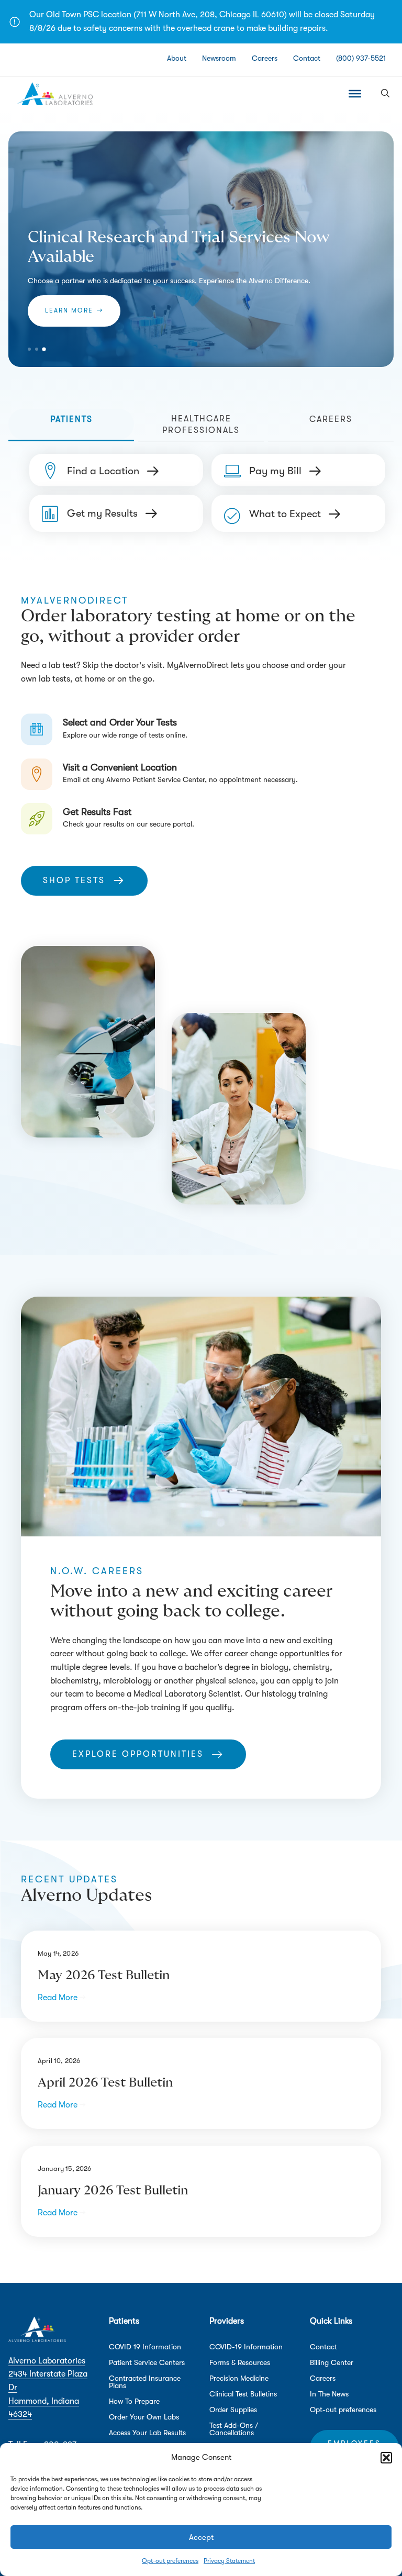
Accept (201, 2537)
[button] (386, 2458)
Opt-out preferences (170, 2561)
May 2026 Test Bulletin (104, 1976)
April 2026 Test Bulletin (105, 2083)
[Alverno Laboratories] (55, 94)
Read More (62, 1998)
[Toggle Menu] (355, 94)
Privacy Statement (229, 2561)
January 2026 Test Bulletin (113, 2191)
